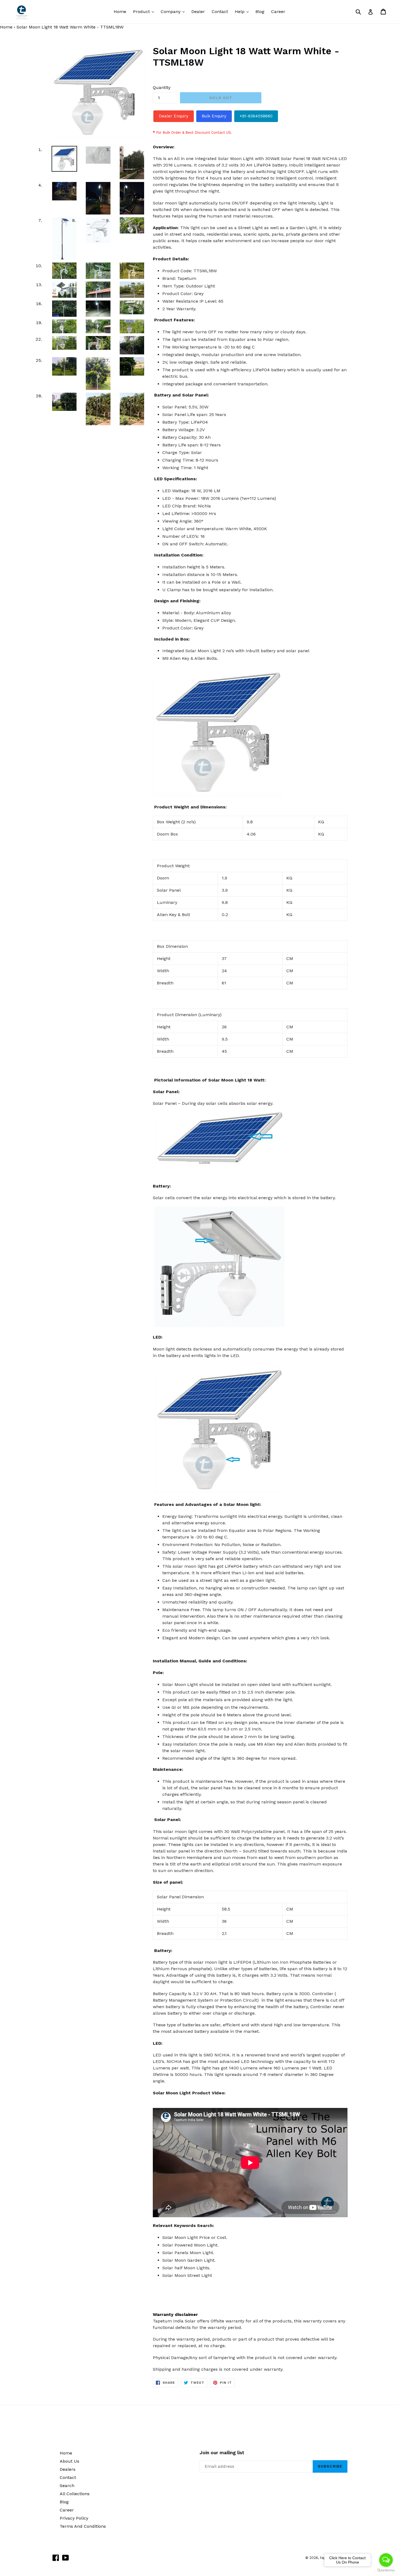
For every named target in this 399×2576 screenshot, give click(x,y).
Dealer (198, 12)
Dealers (68, 2469)
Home (120, 12)
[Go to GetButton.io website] (386, 2570)
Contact (220, 12)
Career (278, 12)
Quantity (162, 87)
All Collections (75, 2494)
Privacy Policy (74, 2518)
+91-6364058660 (256, 116)
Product (145, 11)
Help (243, 11)
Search (67, 2486)
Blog (260, 12)
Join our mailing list (222, 2453)
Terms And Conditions (83, 2526)
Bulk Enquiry (214, 116)
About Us (69, 2461)
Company (174, 11)
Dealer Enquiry (174, 116)
